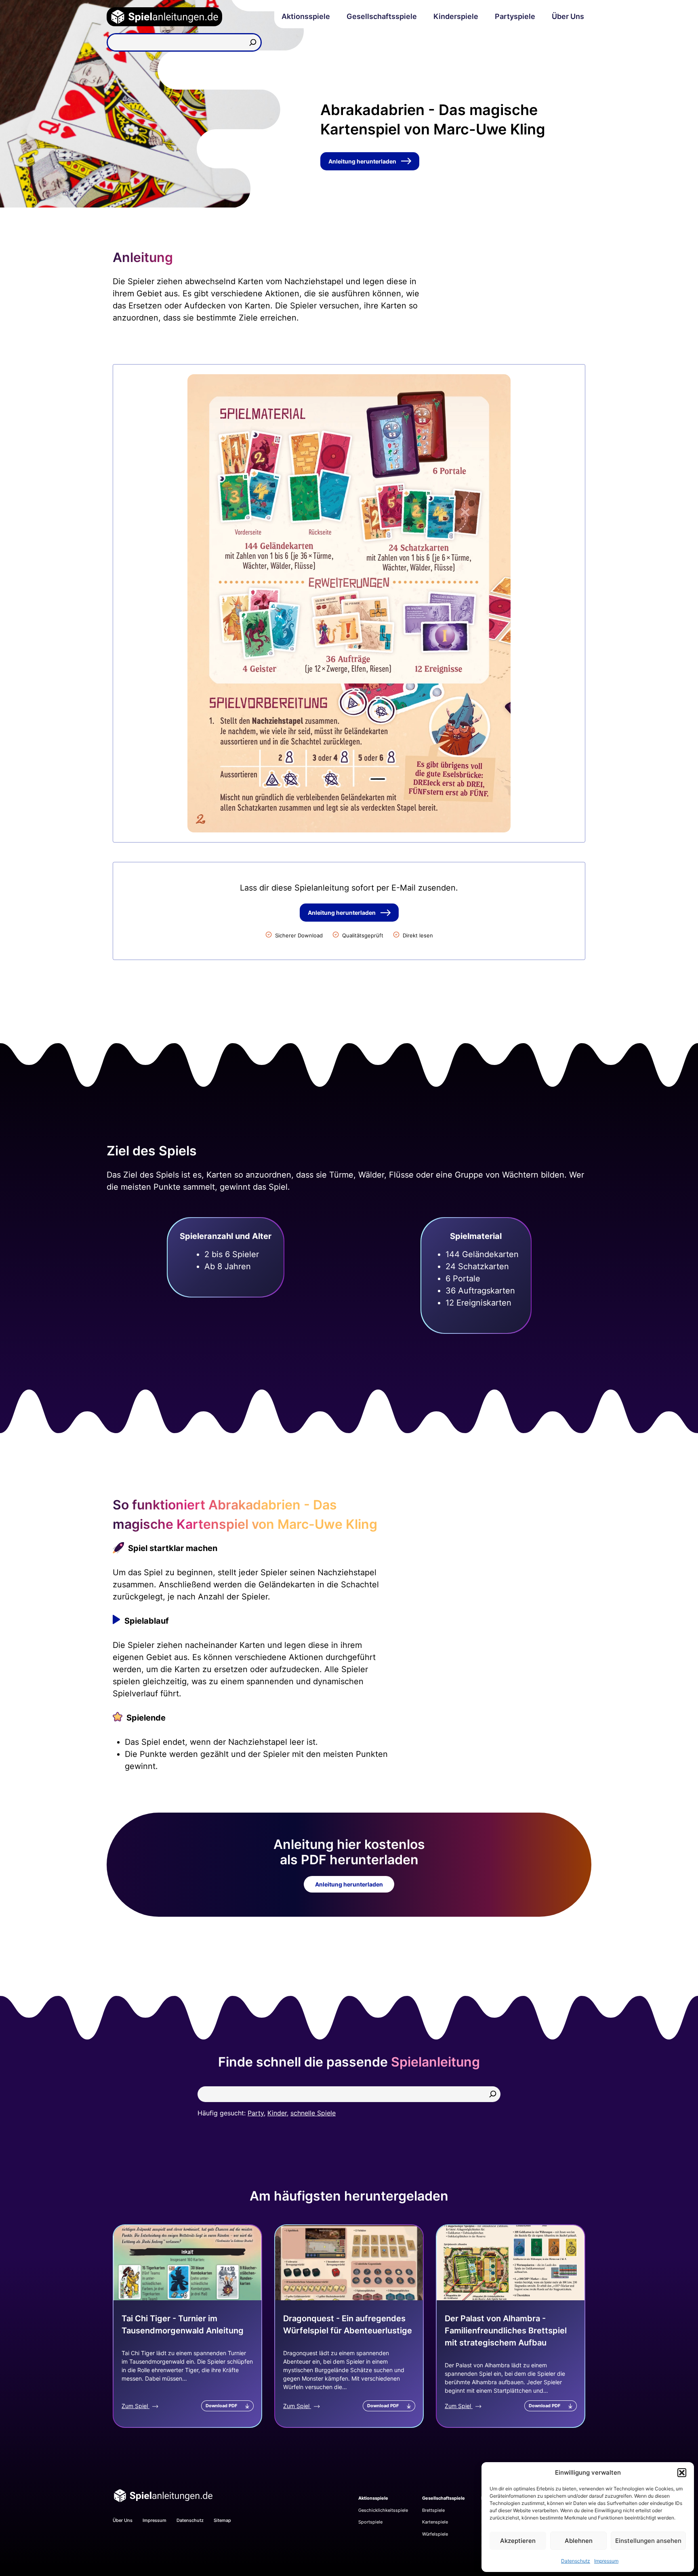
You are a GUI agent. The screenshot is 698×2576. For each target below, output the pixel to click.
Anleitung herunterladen (362, 161)
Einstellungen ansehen (648, 2541)
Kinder (277, 2113)
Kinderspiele (456, 16)
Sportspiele (370, 2522)
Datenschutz (576, 2561)
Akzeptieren (518, 2541)
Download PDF (221, 2406)
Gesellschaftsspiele (382, 16)
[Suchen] (253, 42)
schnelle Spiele (313, 2113)
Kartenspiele (435, 2522)
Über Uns (568, 16)
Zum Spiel (136, 2406)
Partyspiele (515, 16)
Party (256, 2113)
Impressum (606, 2561)
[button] (682, 2473)
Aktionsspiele (306, 16)
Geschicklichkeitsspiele (383, 2510)
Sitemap (222, 2520)
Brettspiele (433, 2510)
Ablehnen (579, 2541)
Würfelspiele (435, 2534)
